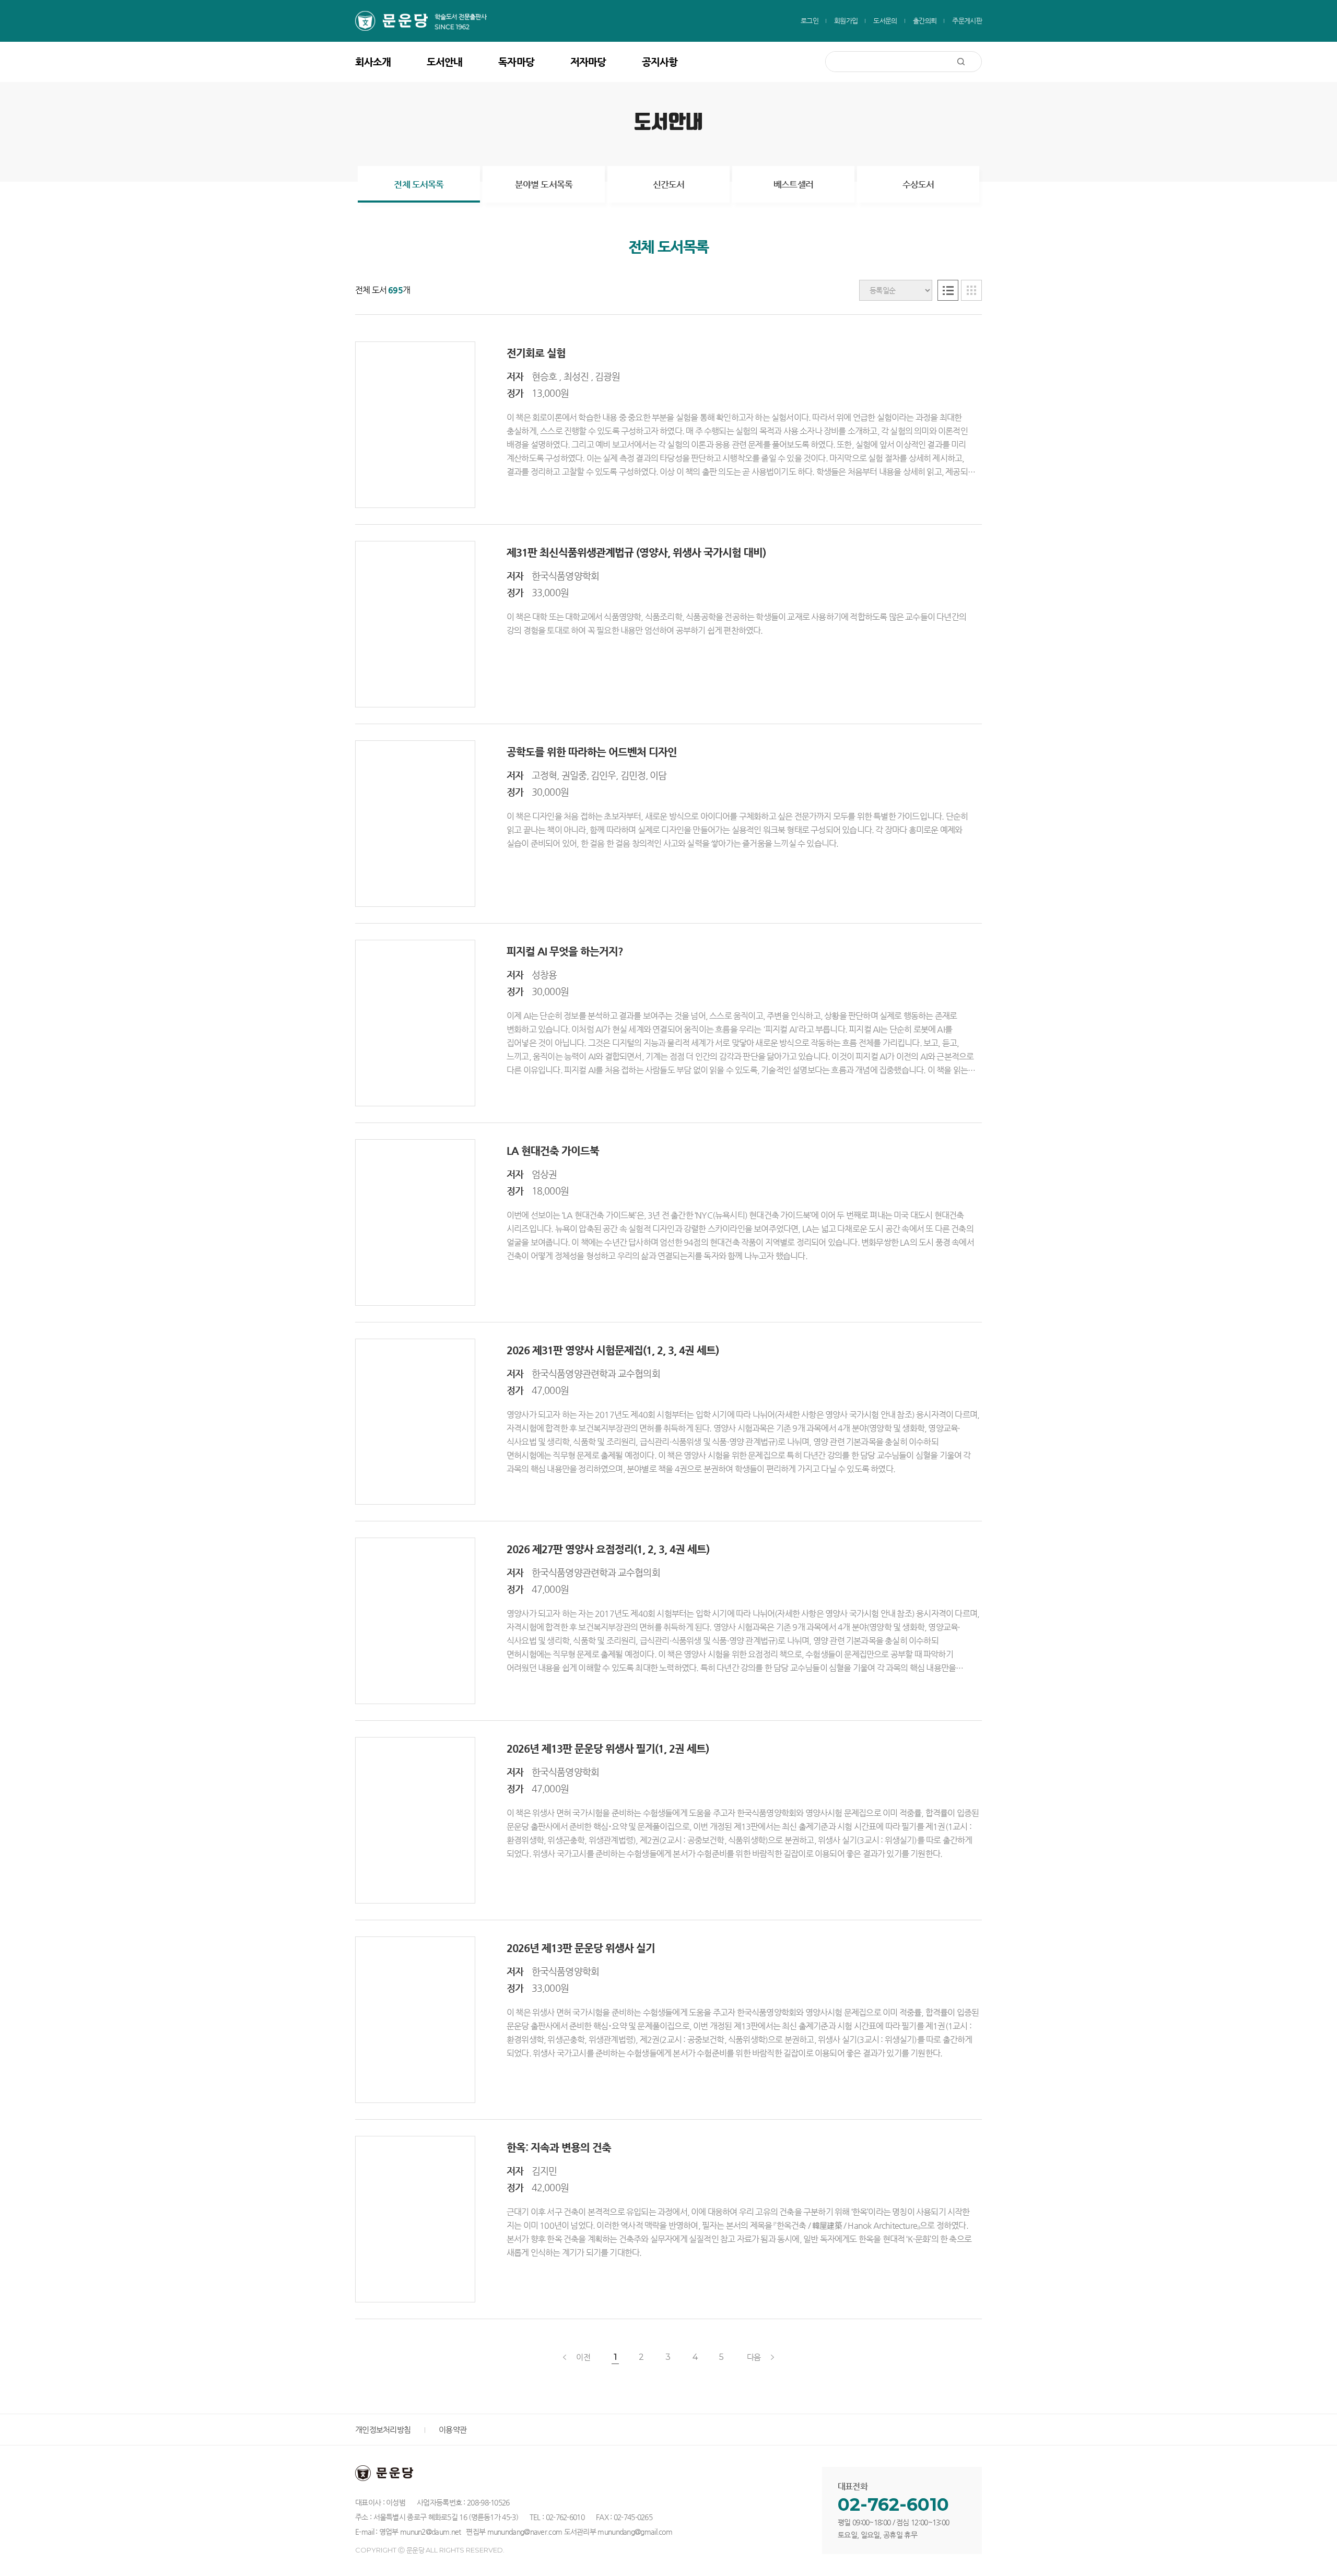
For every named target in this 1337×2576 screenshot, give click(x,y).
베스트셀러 (793, 184)
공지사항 (660, 62)
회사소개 (373, 62)
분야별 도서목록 (544, 184)
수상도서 (918, 184)
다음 (754, 2357)
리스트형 (948, 290)
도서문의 (885, 21)
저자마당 (588, 62)
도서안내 (444, 62)
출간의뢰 (925, 21)
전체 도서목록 (419, 184)
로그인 (810, 21)
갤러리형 (971, 290)
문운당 (429, 21)
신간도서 (669, 184)
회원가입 (846, 21)
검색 (969, 62)
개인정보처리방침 (383, 2430)
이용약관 (453, 2430)
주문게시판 (967, 21)
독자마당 (516, 62)
